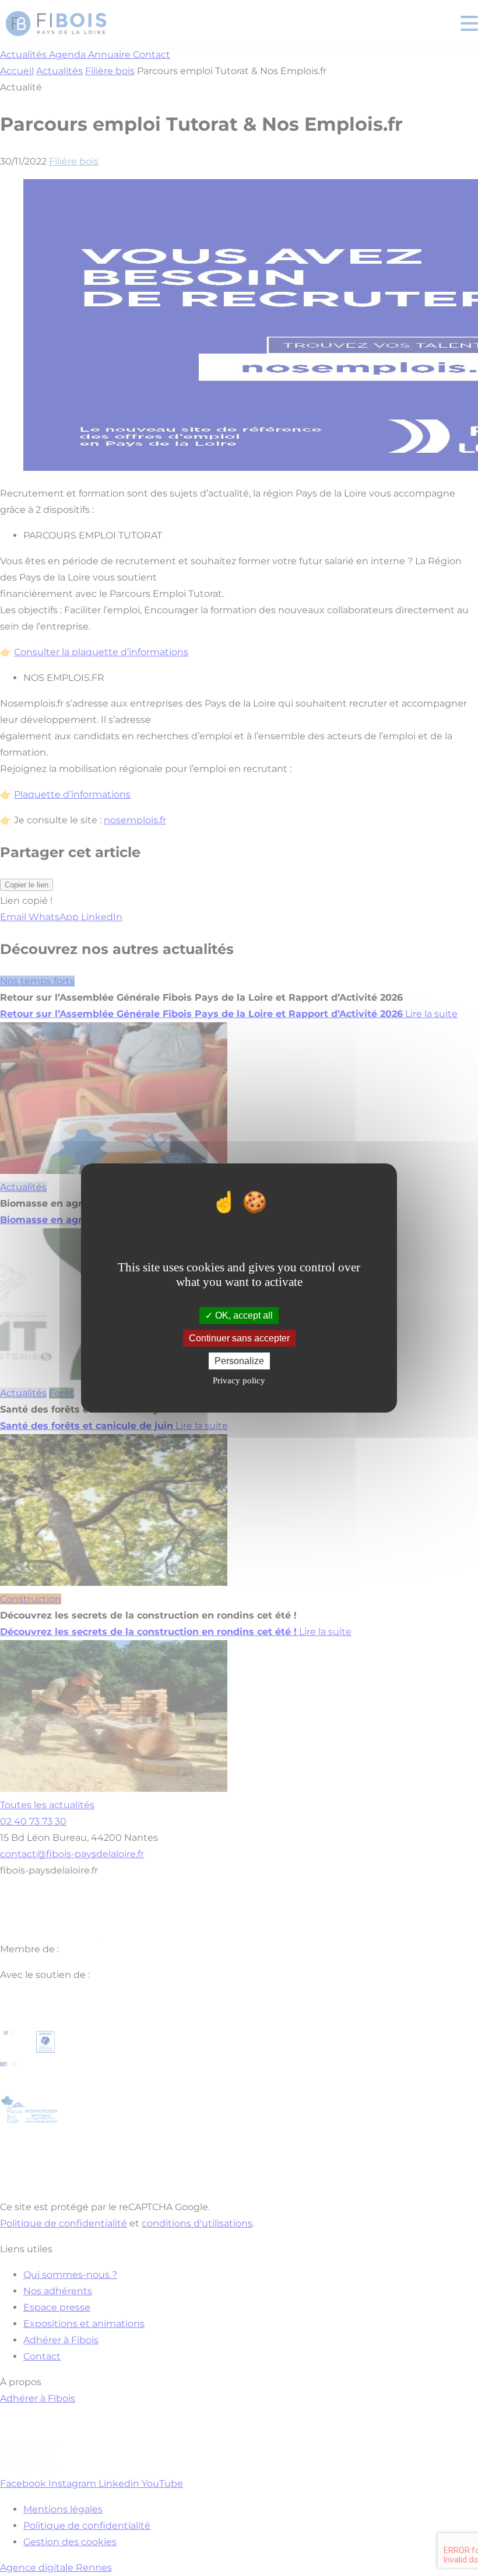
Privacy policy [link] (239, 1380)
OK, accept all (243, 1315)
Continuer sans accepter (239, 1338)
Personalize (239, 1361)
